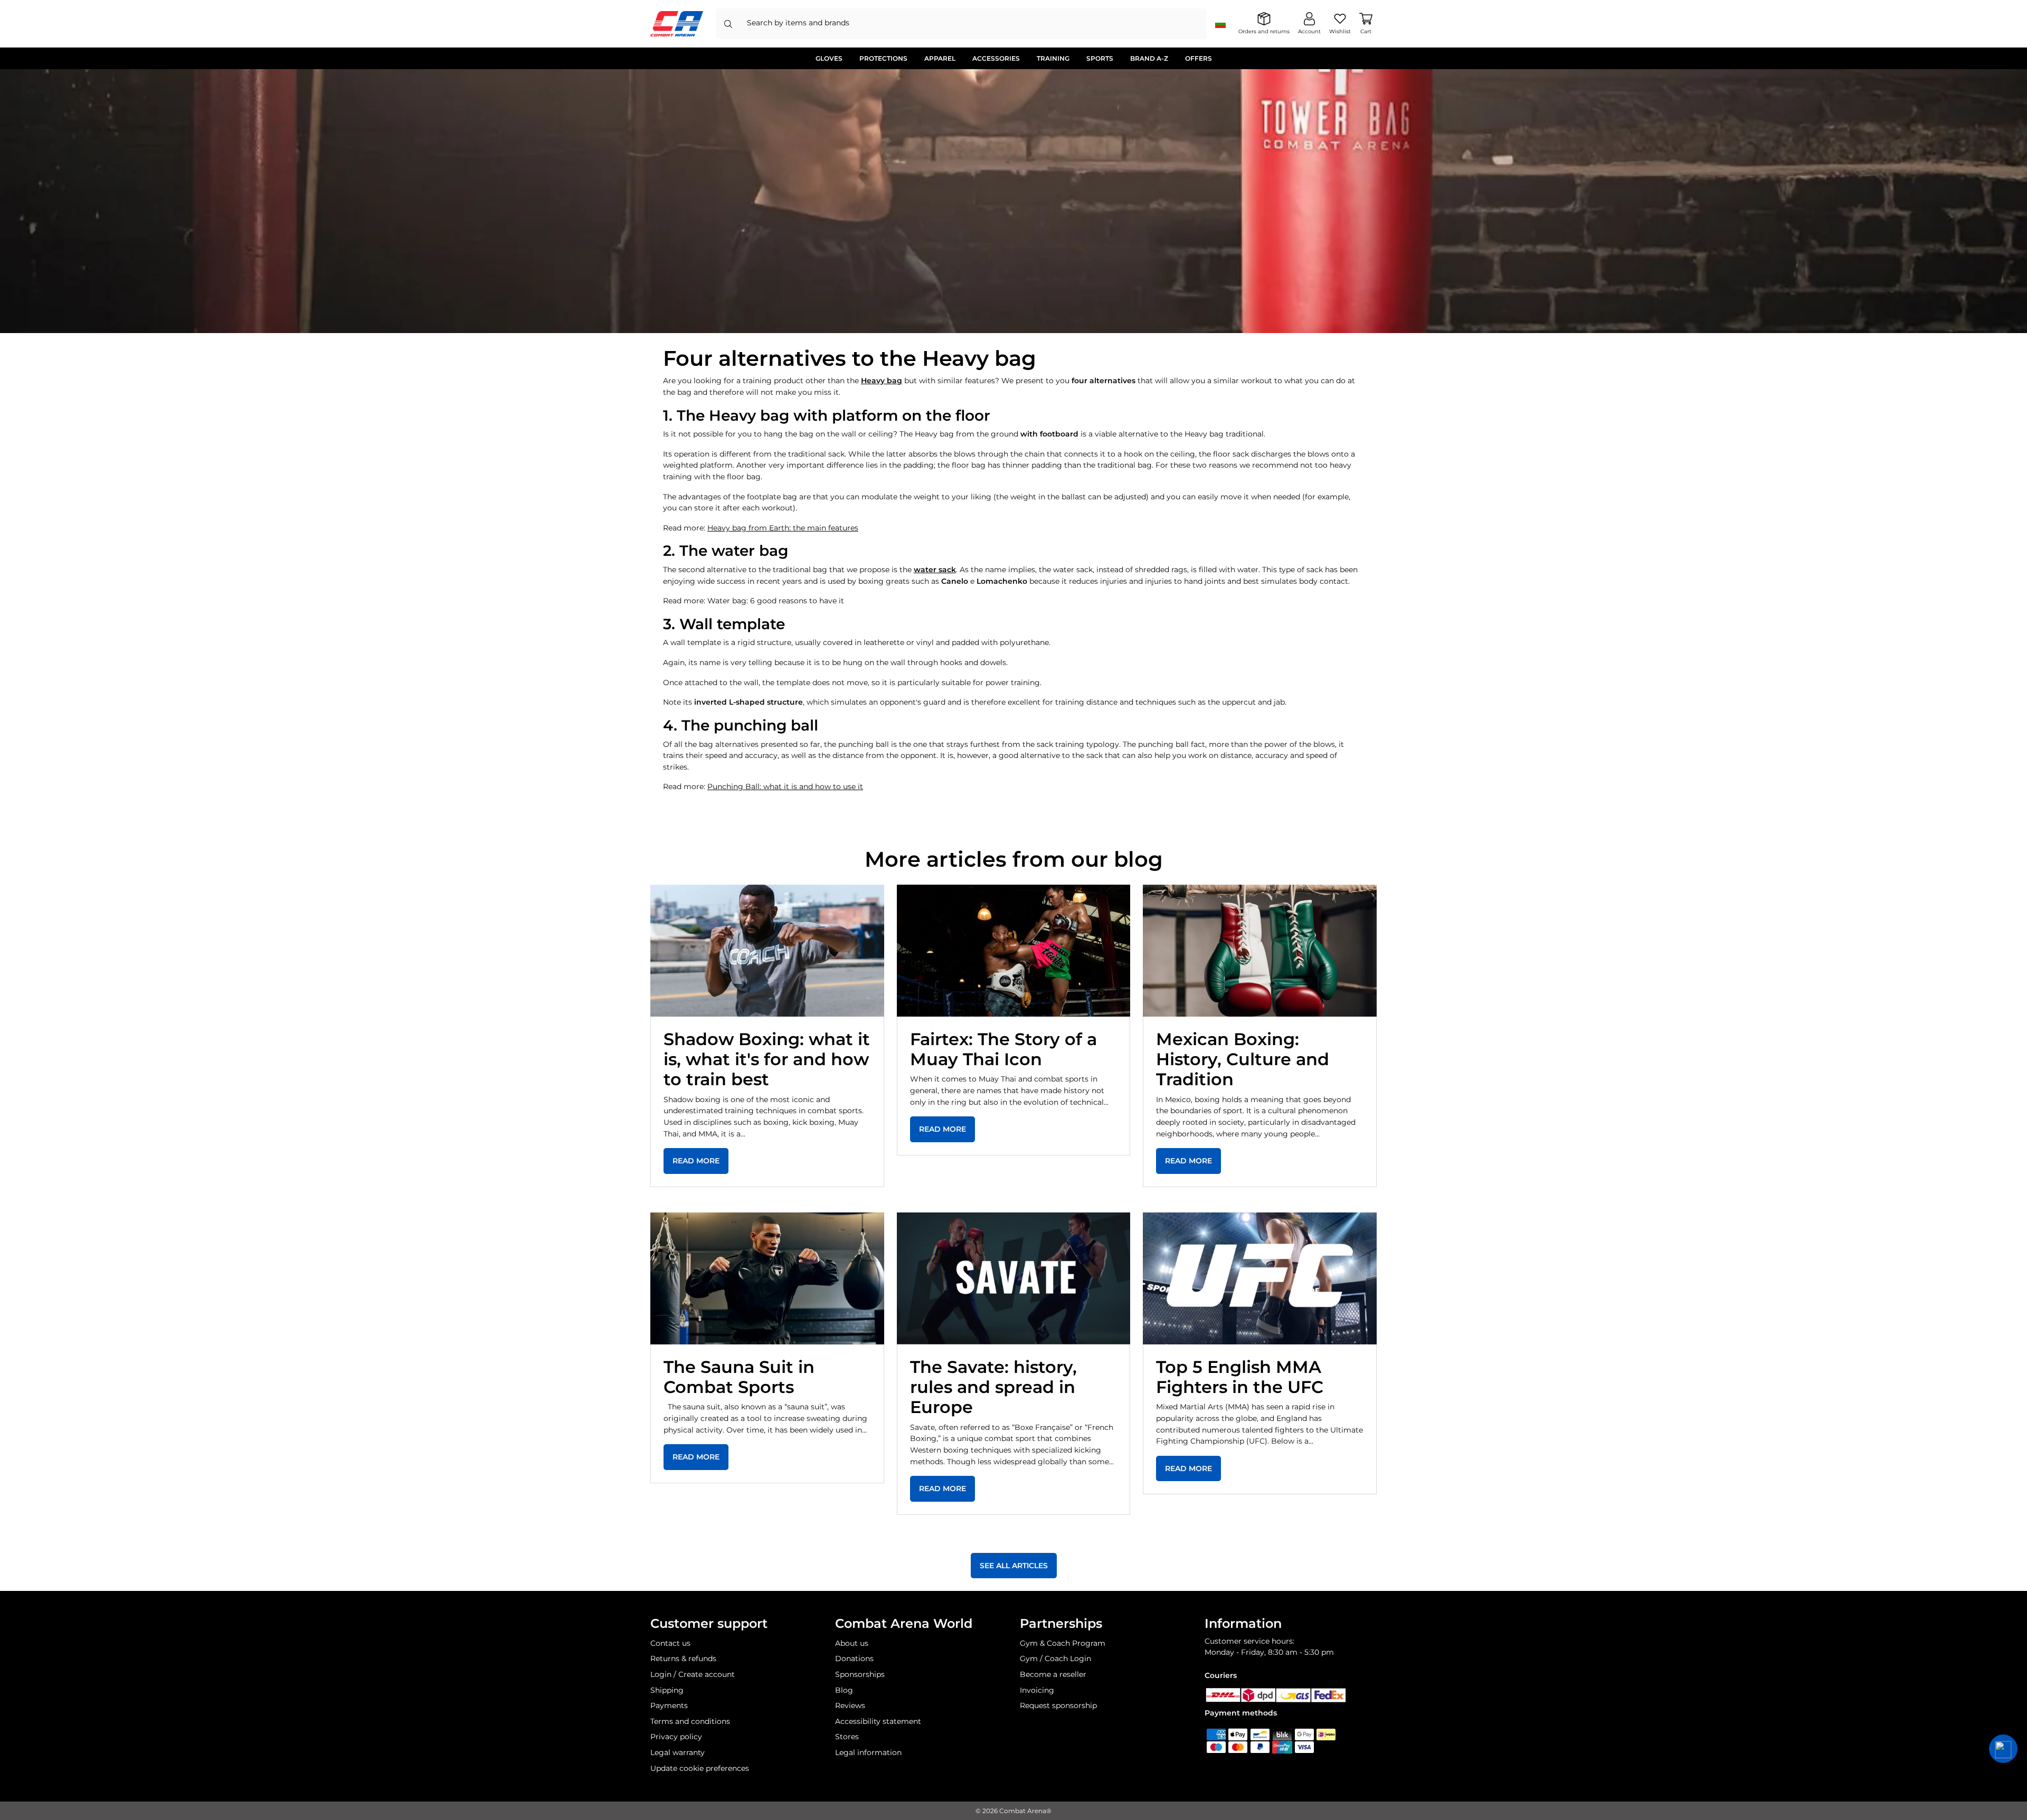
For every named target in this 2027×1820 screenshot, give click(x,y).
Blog (844, 1690)
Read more (696, 1161)
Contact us (670, 1643)
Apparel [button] (940, 58)
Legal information (868, 1752)
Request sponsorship (1058, 1705)
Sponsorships (860, 1674)
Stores (847, 1737)
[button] (2003, 1749)
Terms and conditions (690, 1721)
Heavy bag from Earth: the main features (783, 528)
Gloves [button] (829, 58)
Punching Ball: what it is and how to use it (785, 786)
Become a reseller (1053, 1674)
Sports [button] (1100, 58)
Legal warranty (678, 1752)
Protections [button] (883, 58)
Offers (1199, 58)
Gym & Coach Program (1063, 1643)
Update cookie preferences (700, 1768)
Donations (854, 1658)
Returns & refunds (683, 1658)
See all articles (1014, 1566)
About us (852, 1643)
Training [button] (1053, 58)
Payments (669, 1705)
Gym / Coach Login (1055, 1658)
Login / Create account (693, 1674)
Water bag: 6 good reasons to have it (776, 601)
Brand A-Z (1149, 58)
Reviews (850, 1705)
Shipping (667, 1690)
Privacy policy (676, 1737)
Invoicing (1037, 1690)
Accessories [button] (996, 58)
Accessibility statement (878, 1721)
